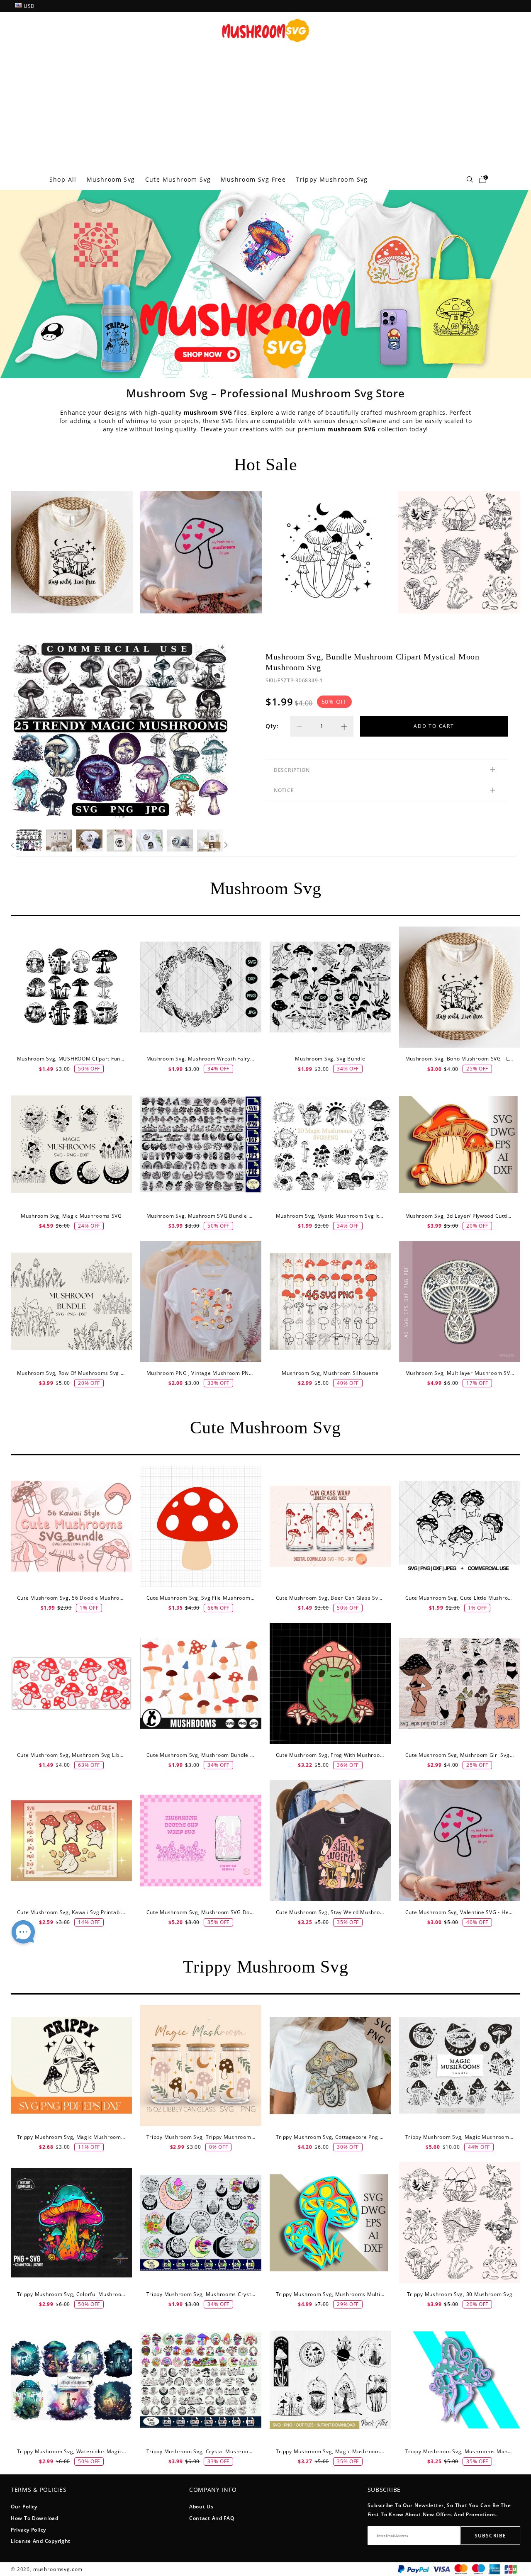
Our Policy (24, 2507)
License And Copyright (41, 2541)
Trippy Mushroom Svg (332, 179)
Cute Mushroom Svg (178, 179)
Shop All (63, 179)
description (292, 770)
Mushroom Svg (111, 179)
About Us (201, 2507)
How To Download (35, 2518)
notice (284, 790)
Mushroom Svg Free (253, 179)
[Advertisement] (265, 107)
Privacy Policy (28, 2530)
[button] (13, 845)
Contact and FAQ (212, 2518)
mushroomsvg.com (58, 2569)
